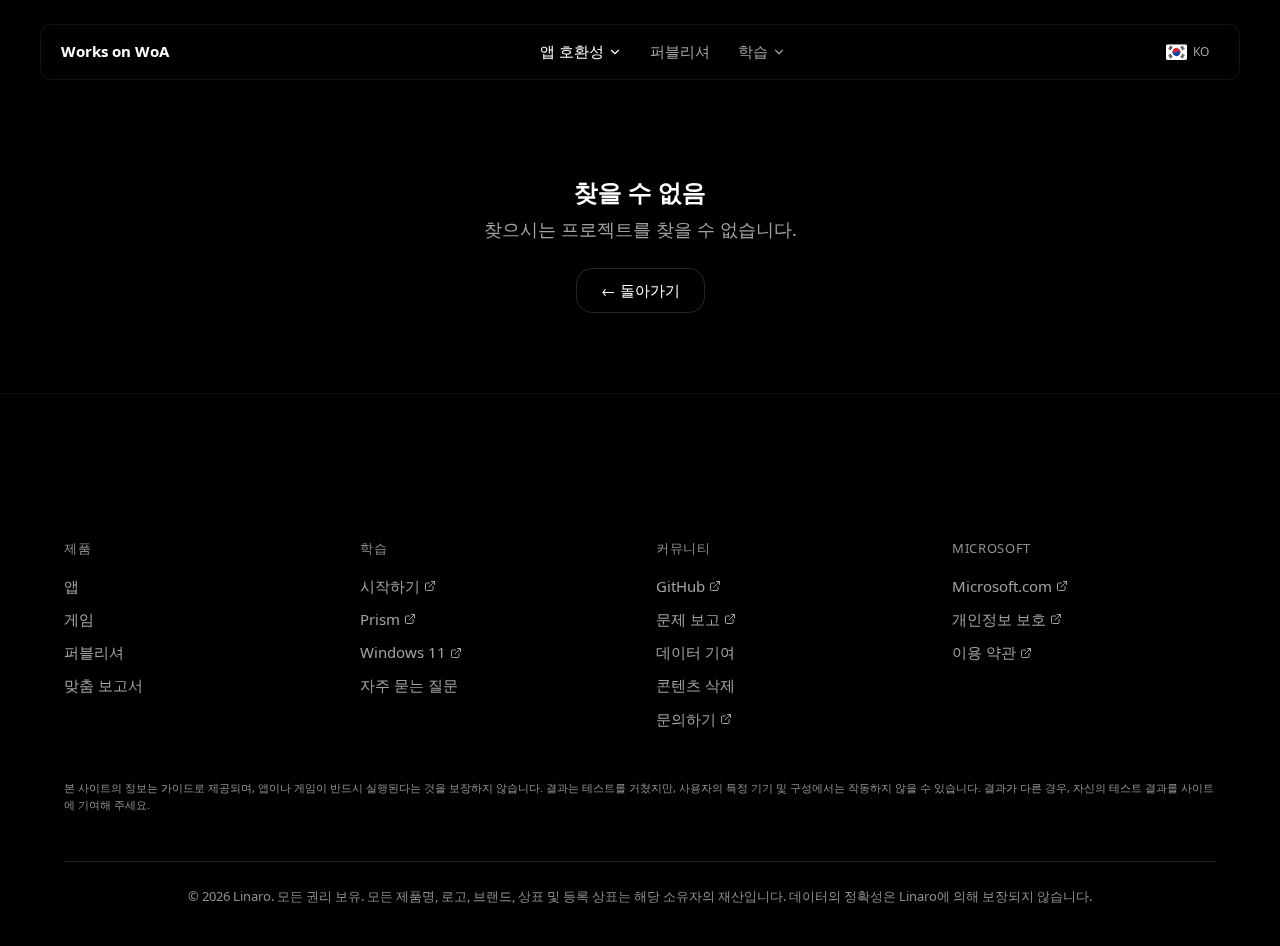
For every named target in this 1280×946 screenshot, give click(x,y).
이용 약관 (984, 652)
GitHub (680, 586)
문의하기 (686, 719)
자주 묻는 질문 (409, 685)
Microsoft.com (1002, 586)
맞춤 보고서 (103, 685)
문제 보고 (688, 619)
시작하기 (390, 586)
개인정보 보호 (999, 619)
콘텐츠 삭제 (695, 685)
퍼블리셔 (680, 51)
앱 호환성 (572, 51)
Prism (380, 619)
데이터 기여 (695, 652)
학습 (753, 51)
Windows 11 (403, 652)
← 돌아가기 (640, 290)
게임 (79, 619)
